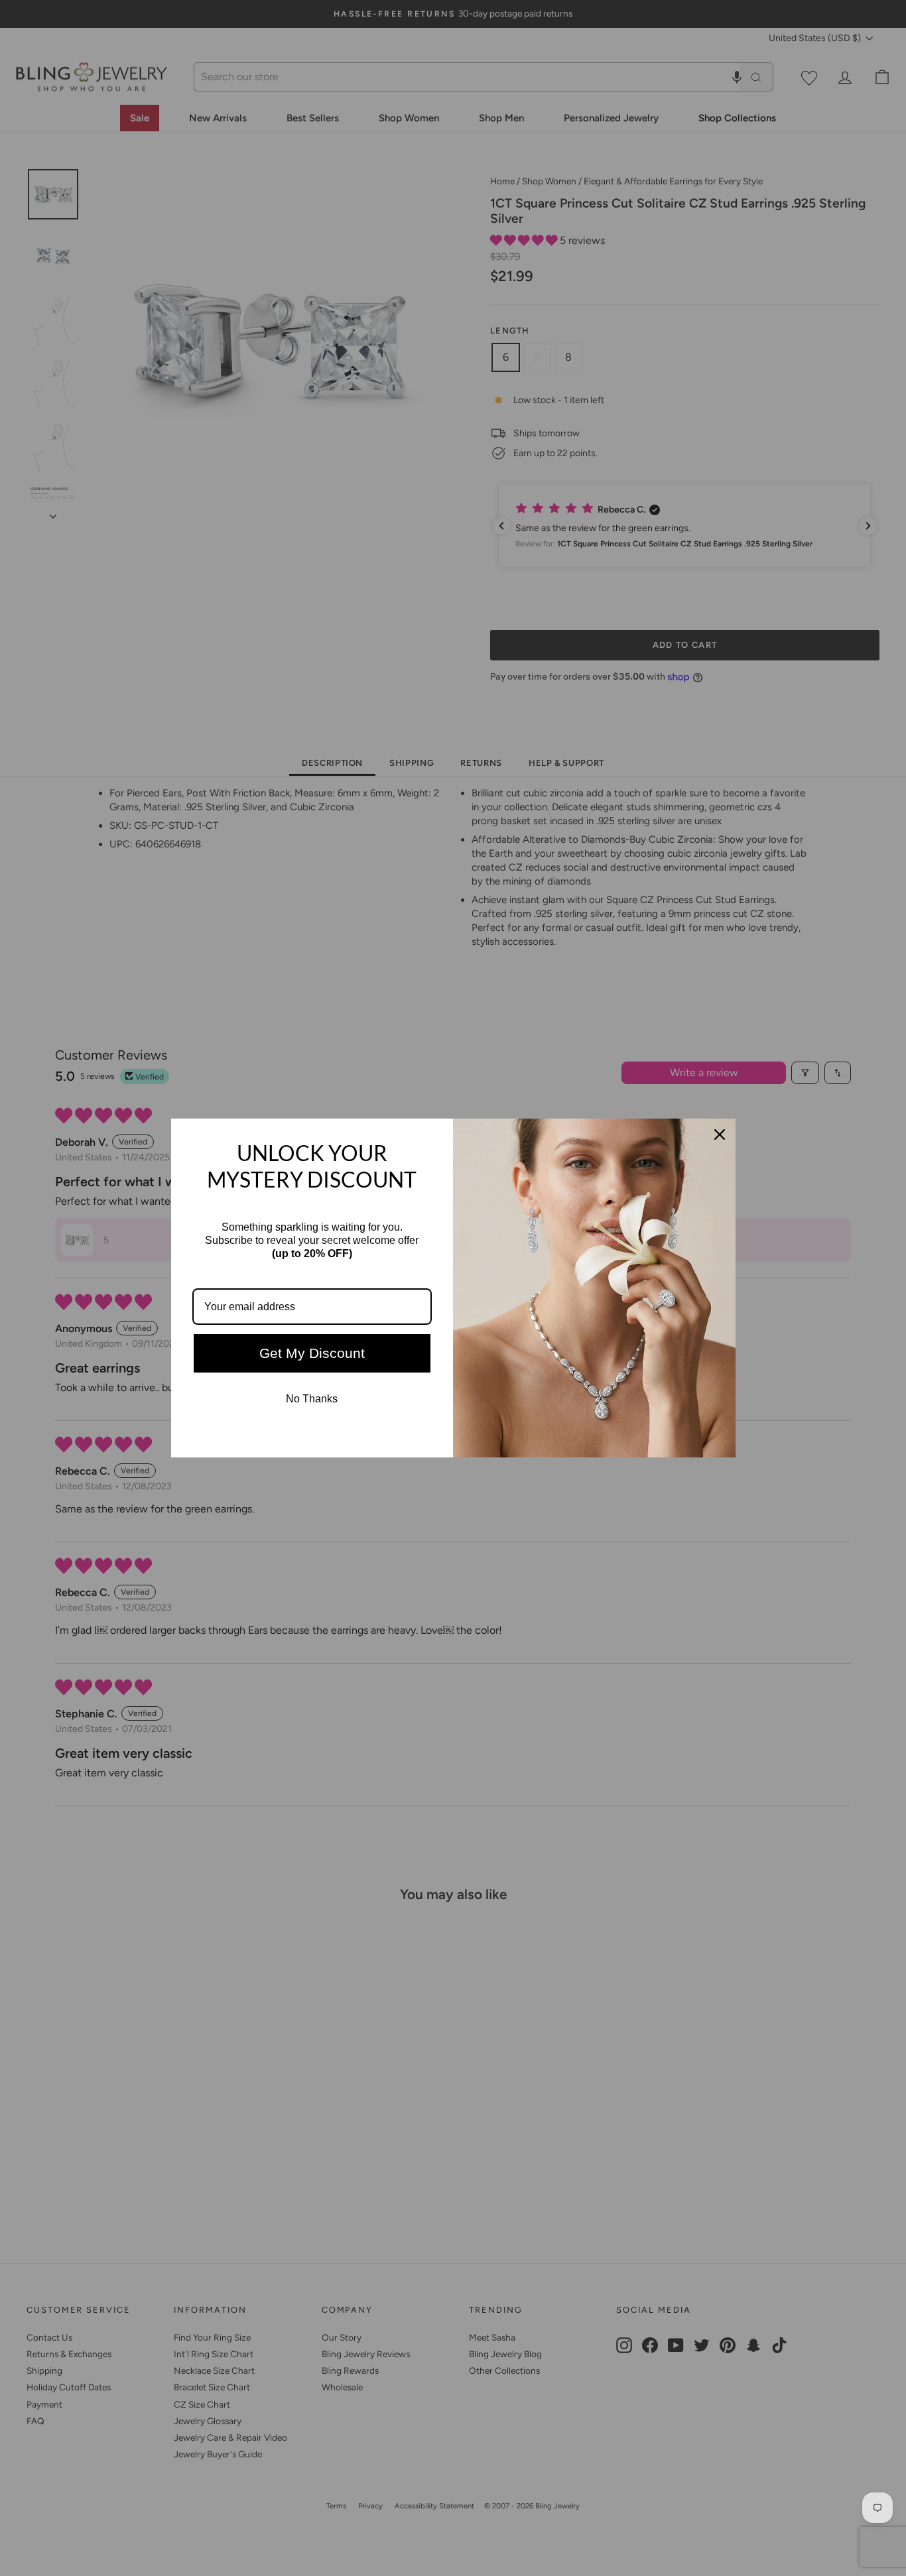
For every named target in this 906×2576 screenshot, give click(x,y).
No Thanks (312, 1399)
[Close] (720, 1135)
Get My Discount (312, 1353)
